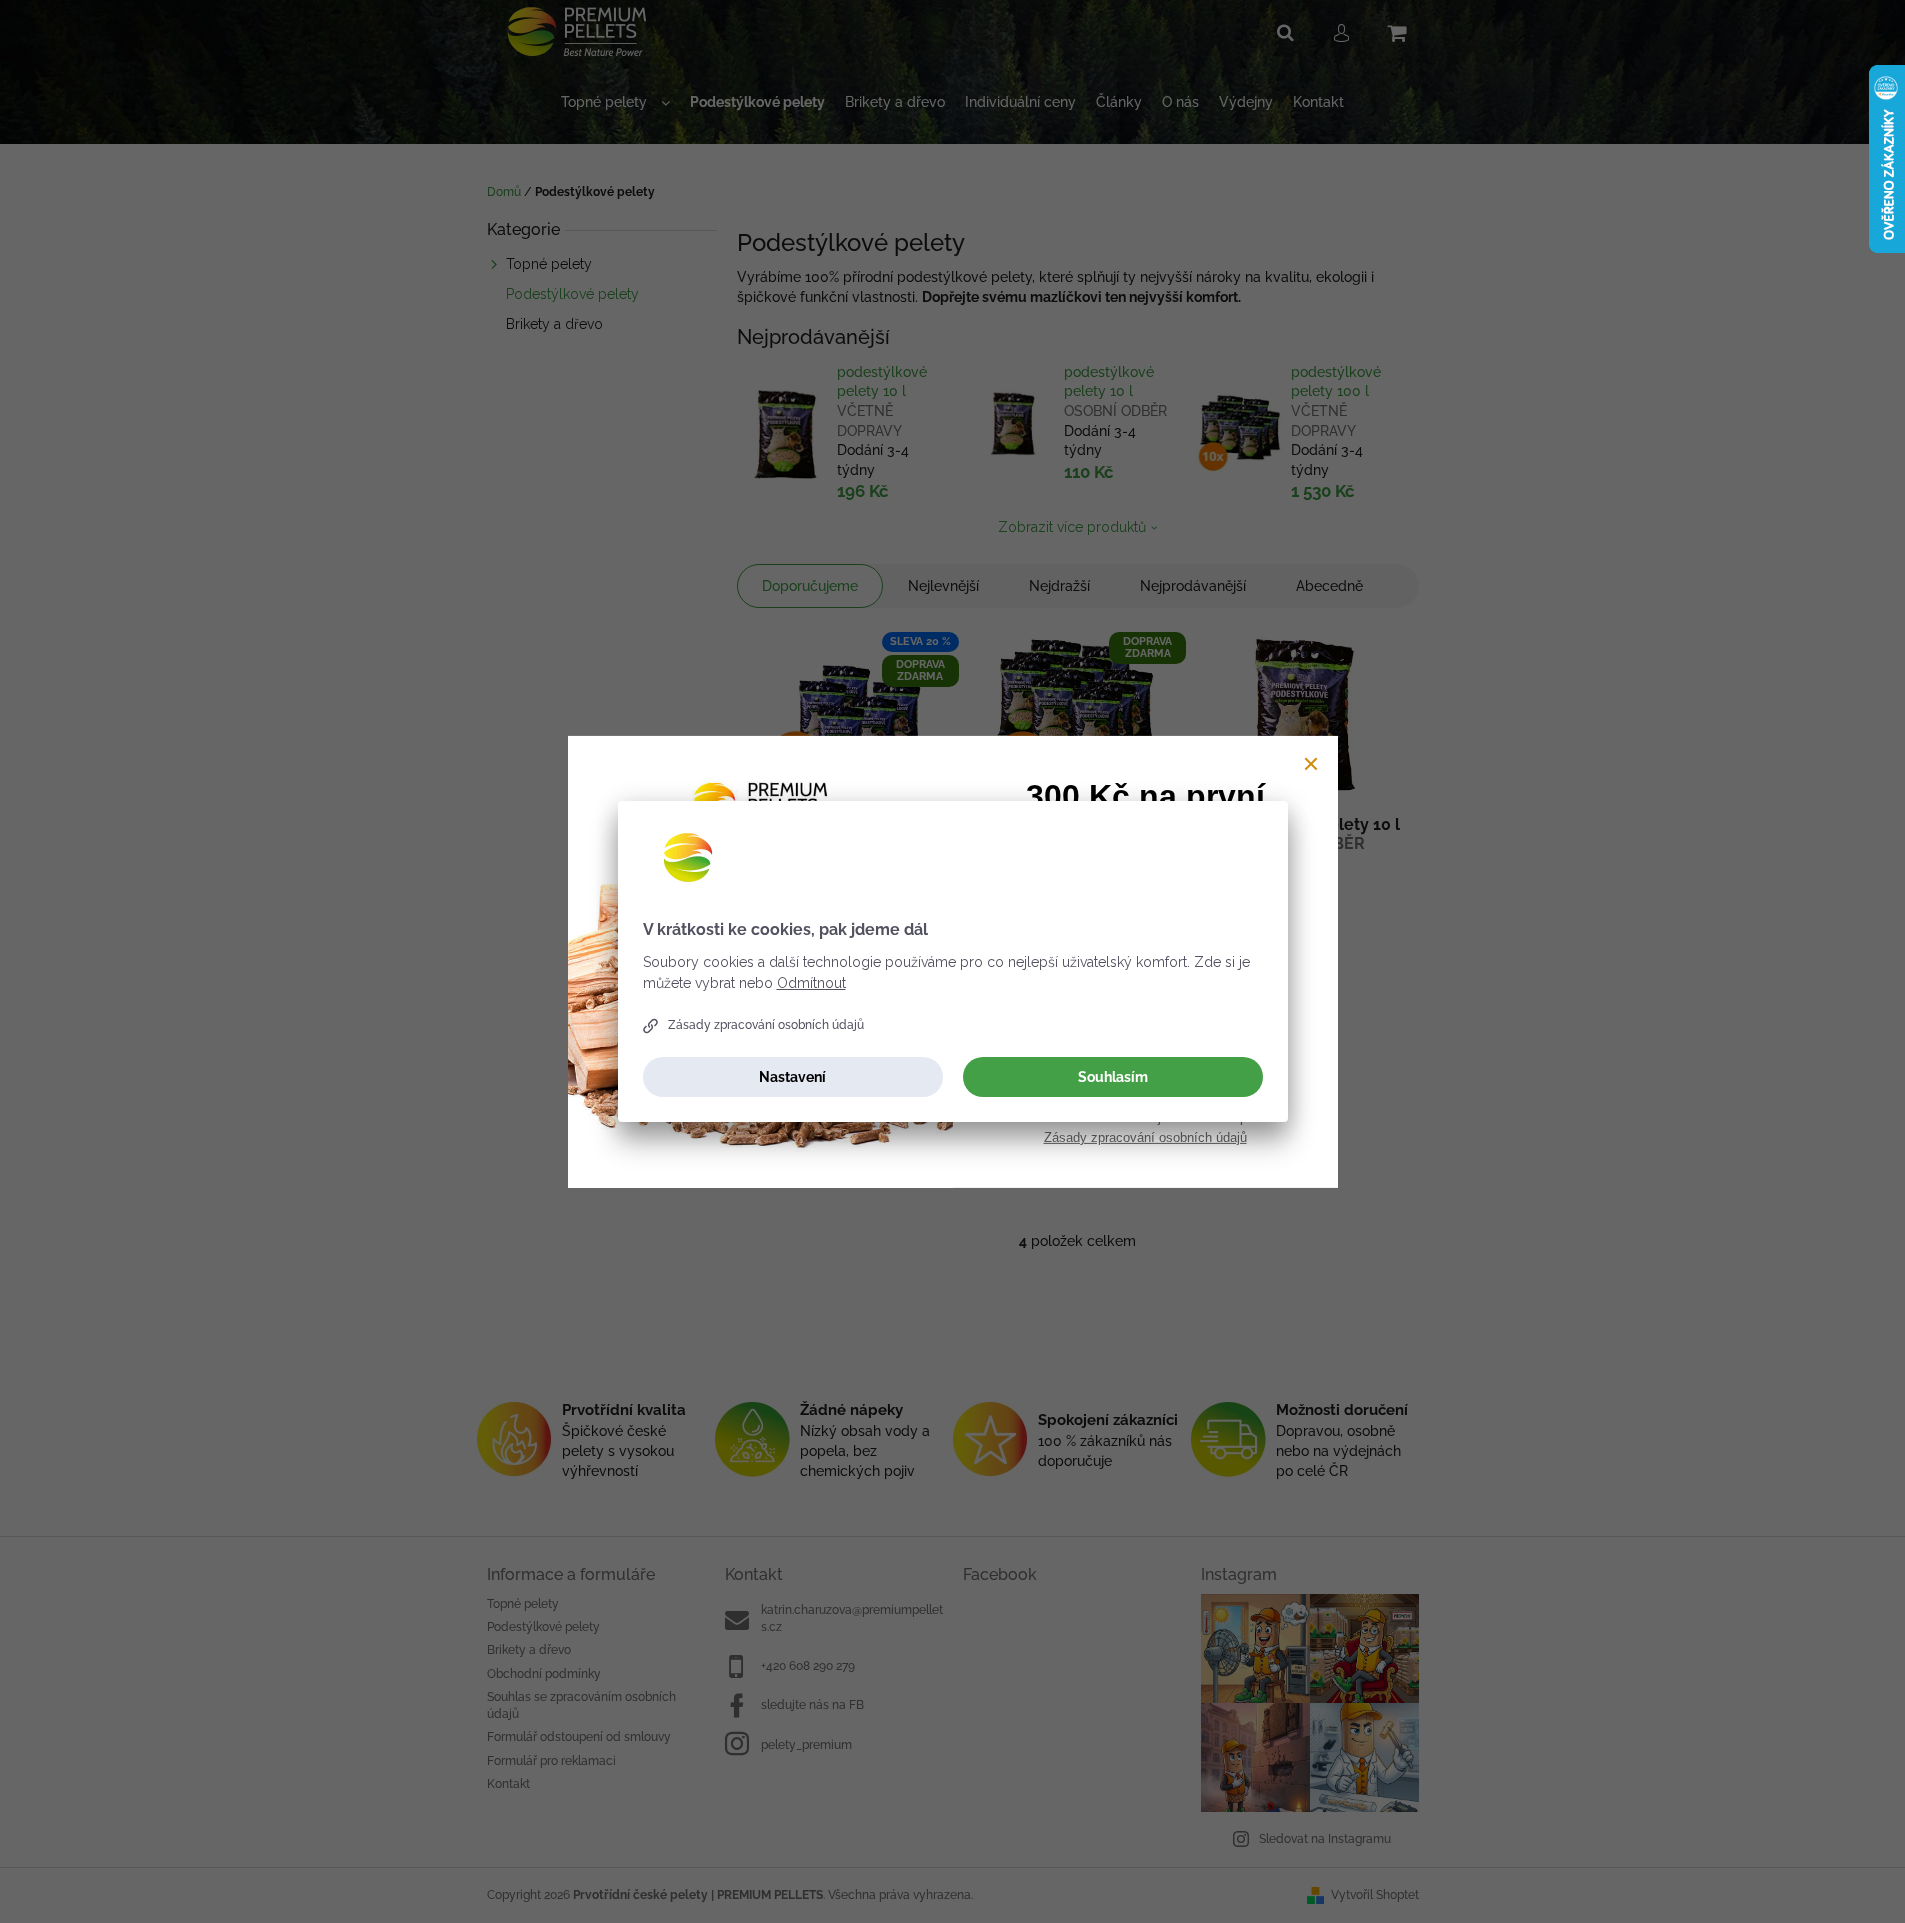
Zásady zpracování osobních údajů (766, 1025)
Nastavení (792, 1077)
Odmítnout (811, 983)
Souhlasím (1113, 1077)
